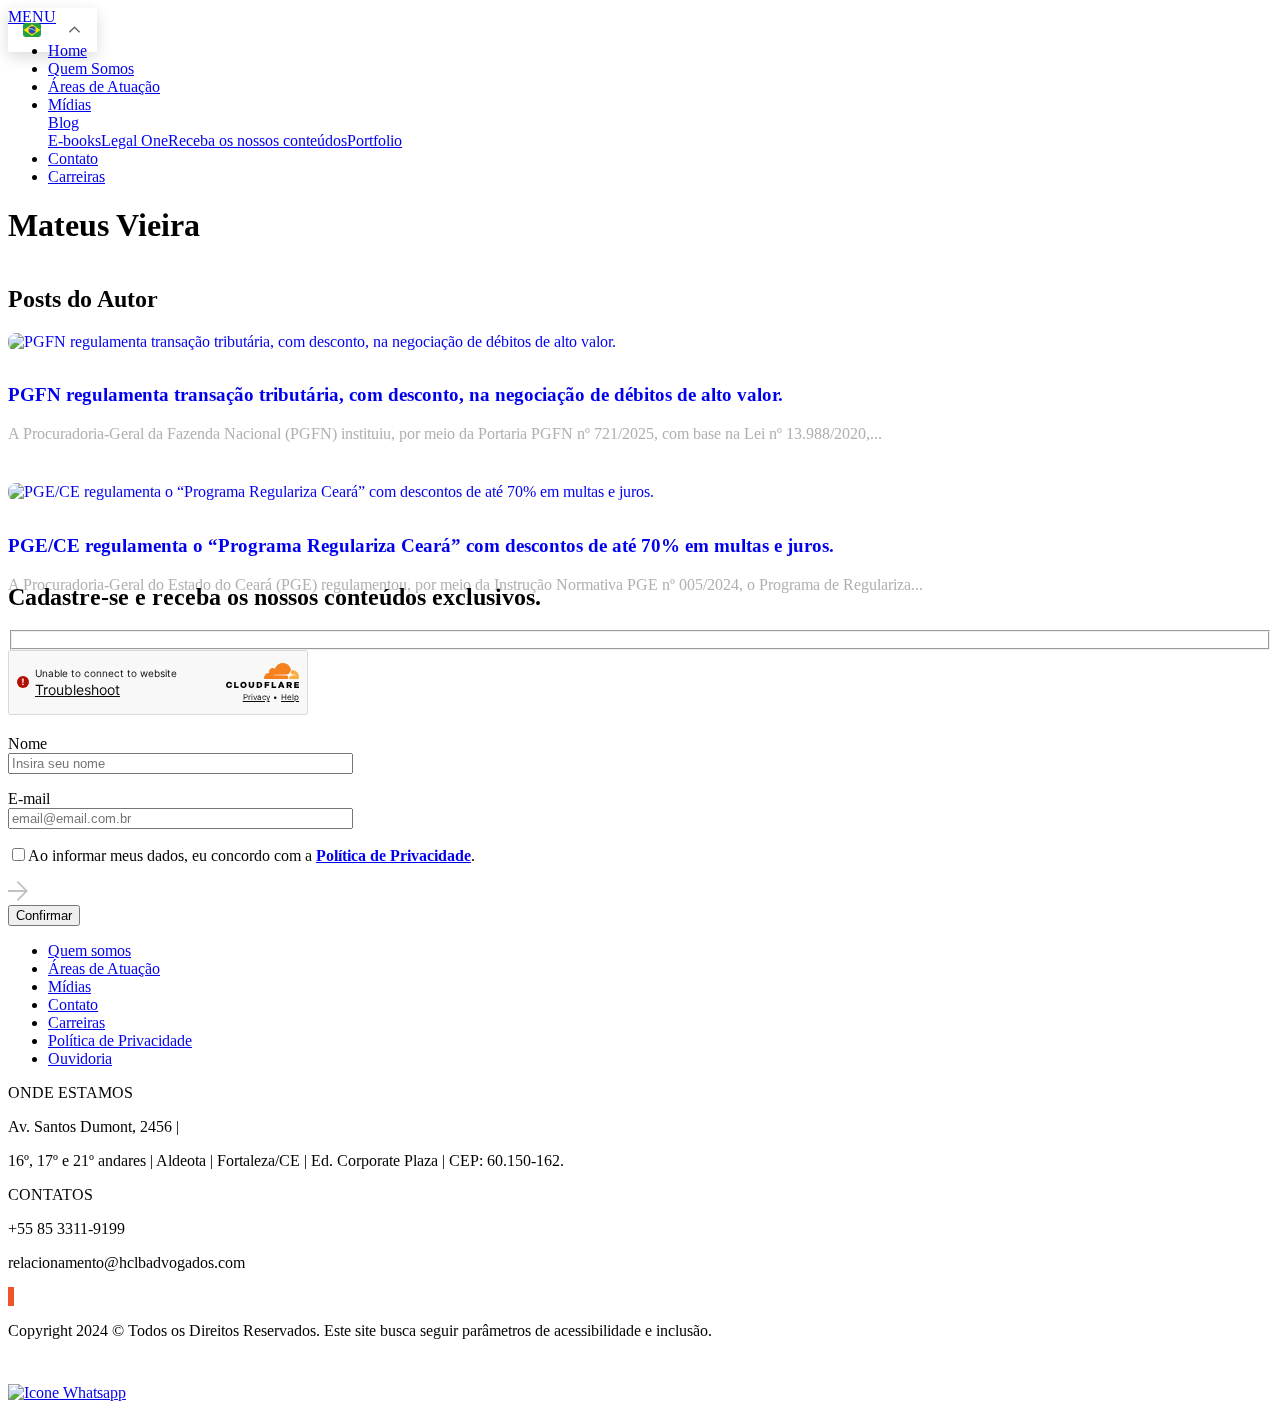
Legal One (134, 140)
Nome (27, 743)
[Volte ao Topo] (20, 1374)
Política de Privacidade (120, 1040)
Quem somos (89, 950)
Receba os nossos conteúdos (257, 140)
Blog (63, 122)
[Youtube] (13, 1296)
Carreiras (76, 176)
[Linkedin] (9, 1296)
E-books (74, 140)
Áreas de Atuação (104, 86)
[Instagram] (11, 1296)
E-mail (29, 798)
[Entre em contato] (67, 1392)
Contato (73, 158)
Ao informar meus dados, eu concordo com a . (251, 855)
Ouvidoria (80, 1058)
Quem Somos (91, 68)
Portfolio (374, 140)
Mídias (69, 104)
